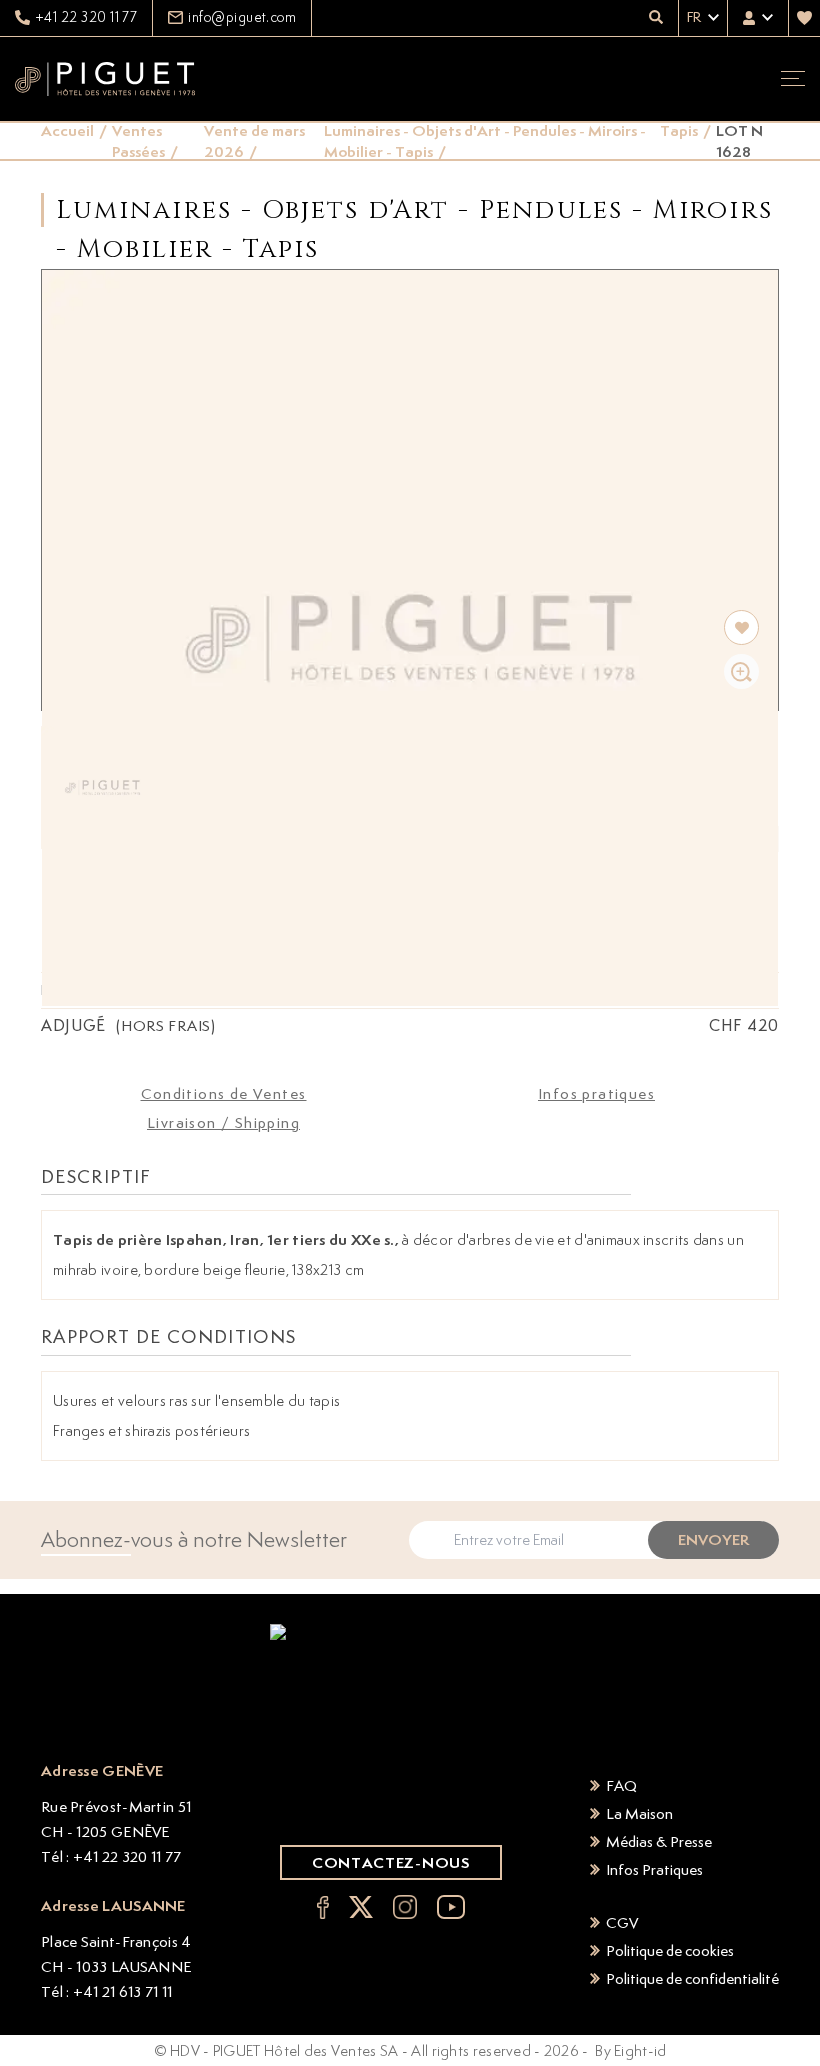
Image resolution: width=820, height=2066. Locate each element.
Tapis (679, 130)
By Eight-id (630, 2050)
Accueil (67, 130)
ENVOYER (713, 1539)
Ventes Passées (138, 141)
